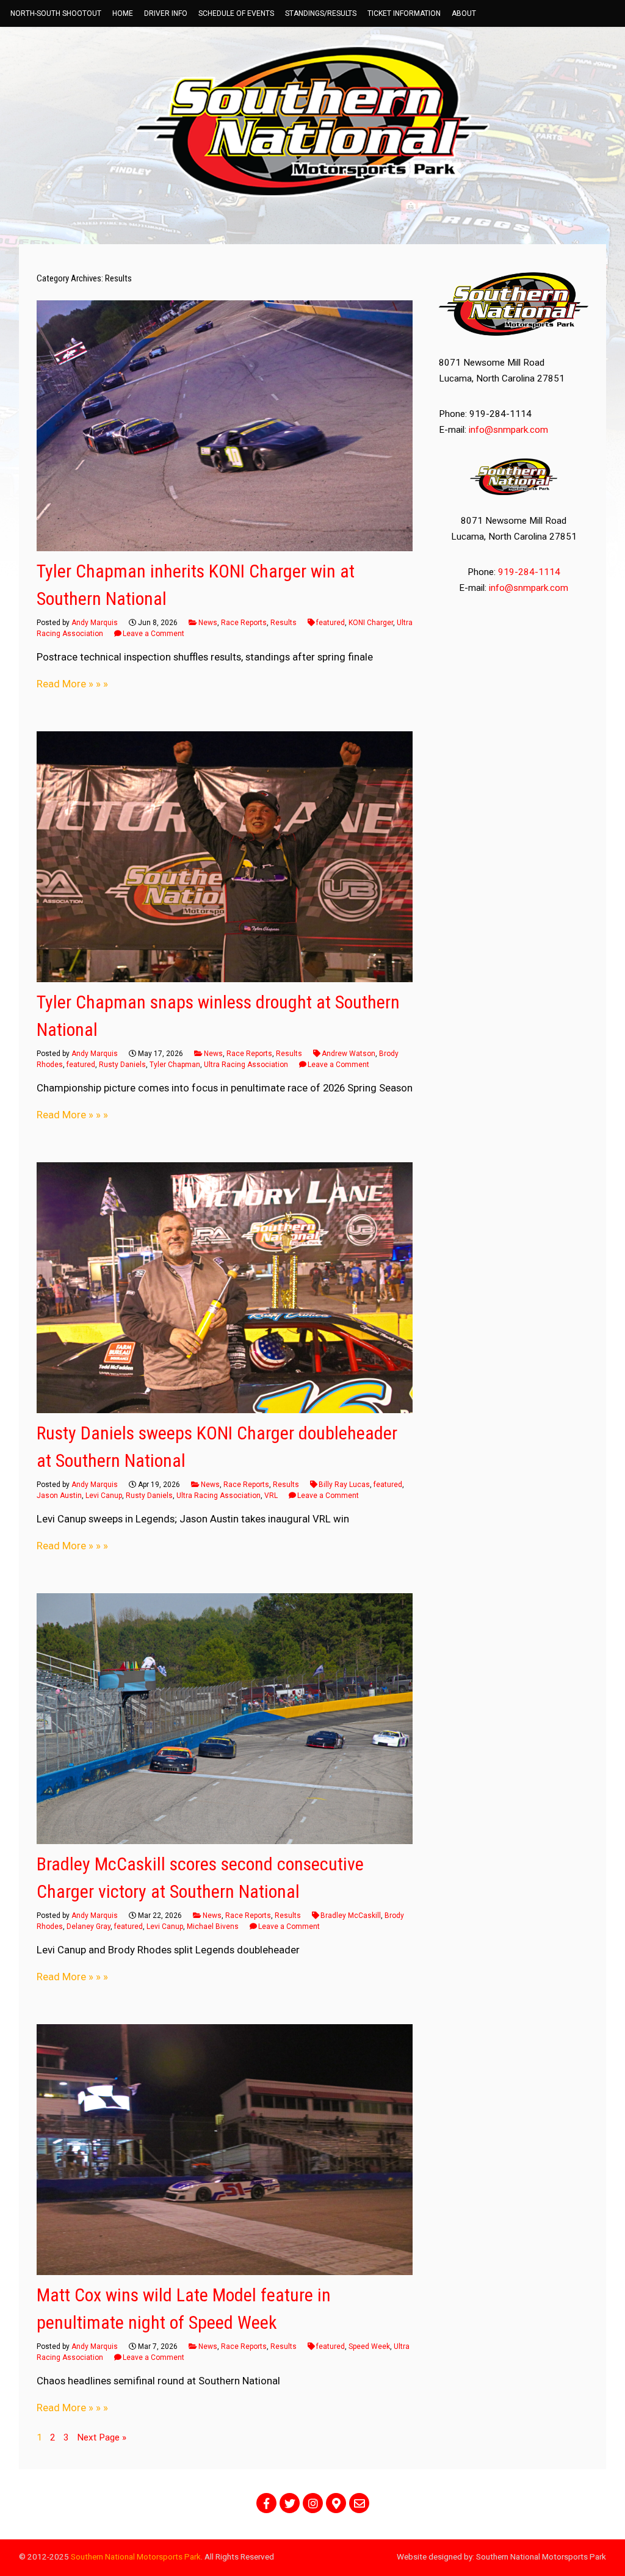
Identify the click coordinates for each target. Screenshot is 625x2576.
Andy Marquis (95, 623)
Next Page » (102, 2437)
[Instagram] (313, 2503)
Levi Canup (104, 1496)
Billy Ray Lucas (344, 1485)
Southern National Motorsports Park (136, 2556)
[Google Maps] (336, 2503)
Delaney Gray (89, 1927)
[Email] (359, 2503)
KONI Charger (371, 623)
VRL (271, 1496)
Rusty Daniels (122, 1065)
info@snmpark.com (508, 430)
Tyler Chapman (175, 1065)
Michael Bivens (213, 1927)
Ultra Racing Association (246, 1065)
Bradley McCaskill (351, 1916)
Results (284, 623)
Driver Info (166, 13)
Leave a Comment (154, 634)
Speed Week (369, 2346)
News (208, 623)
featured (331, 623)
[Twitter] (290, 2503)
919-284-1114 (529, 572)
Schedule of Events (236, 13)
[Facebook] (266, 2503)
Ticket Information (404, 13)
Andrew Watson (349, 1054)
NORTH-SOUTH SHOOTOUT (56, 13)
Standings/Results (321, 13)
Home (123, 13)
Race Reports (244, 623)
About (464, 13)
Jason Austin (59, 1496)
